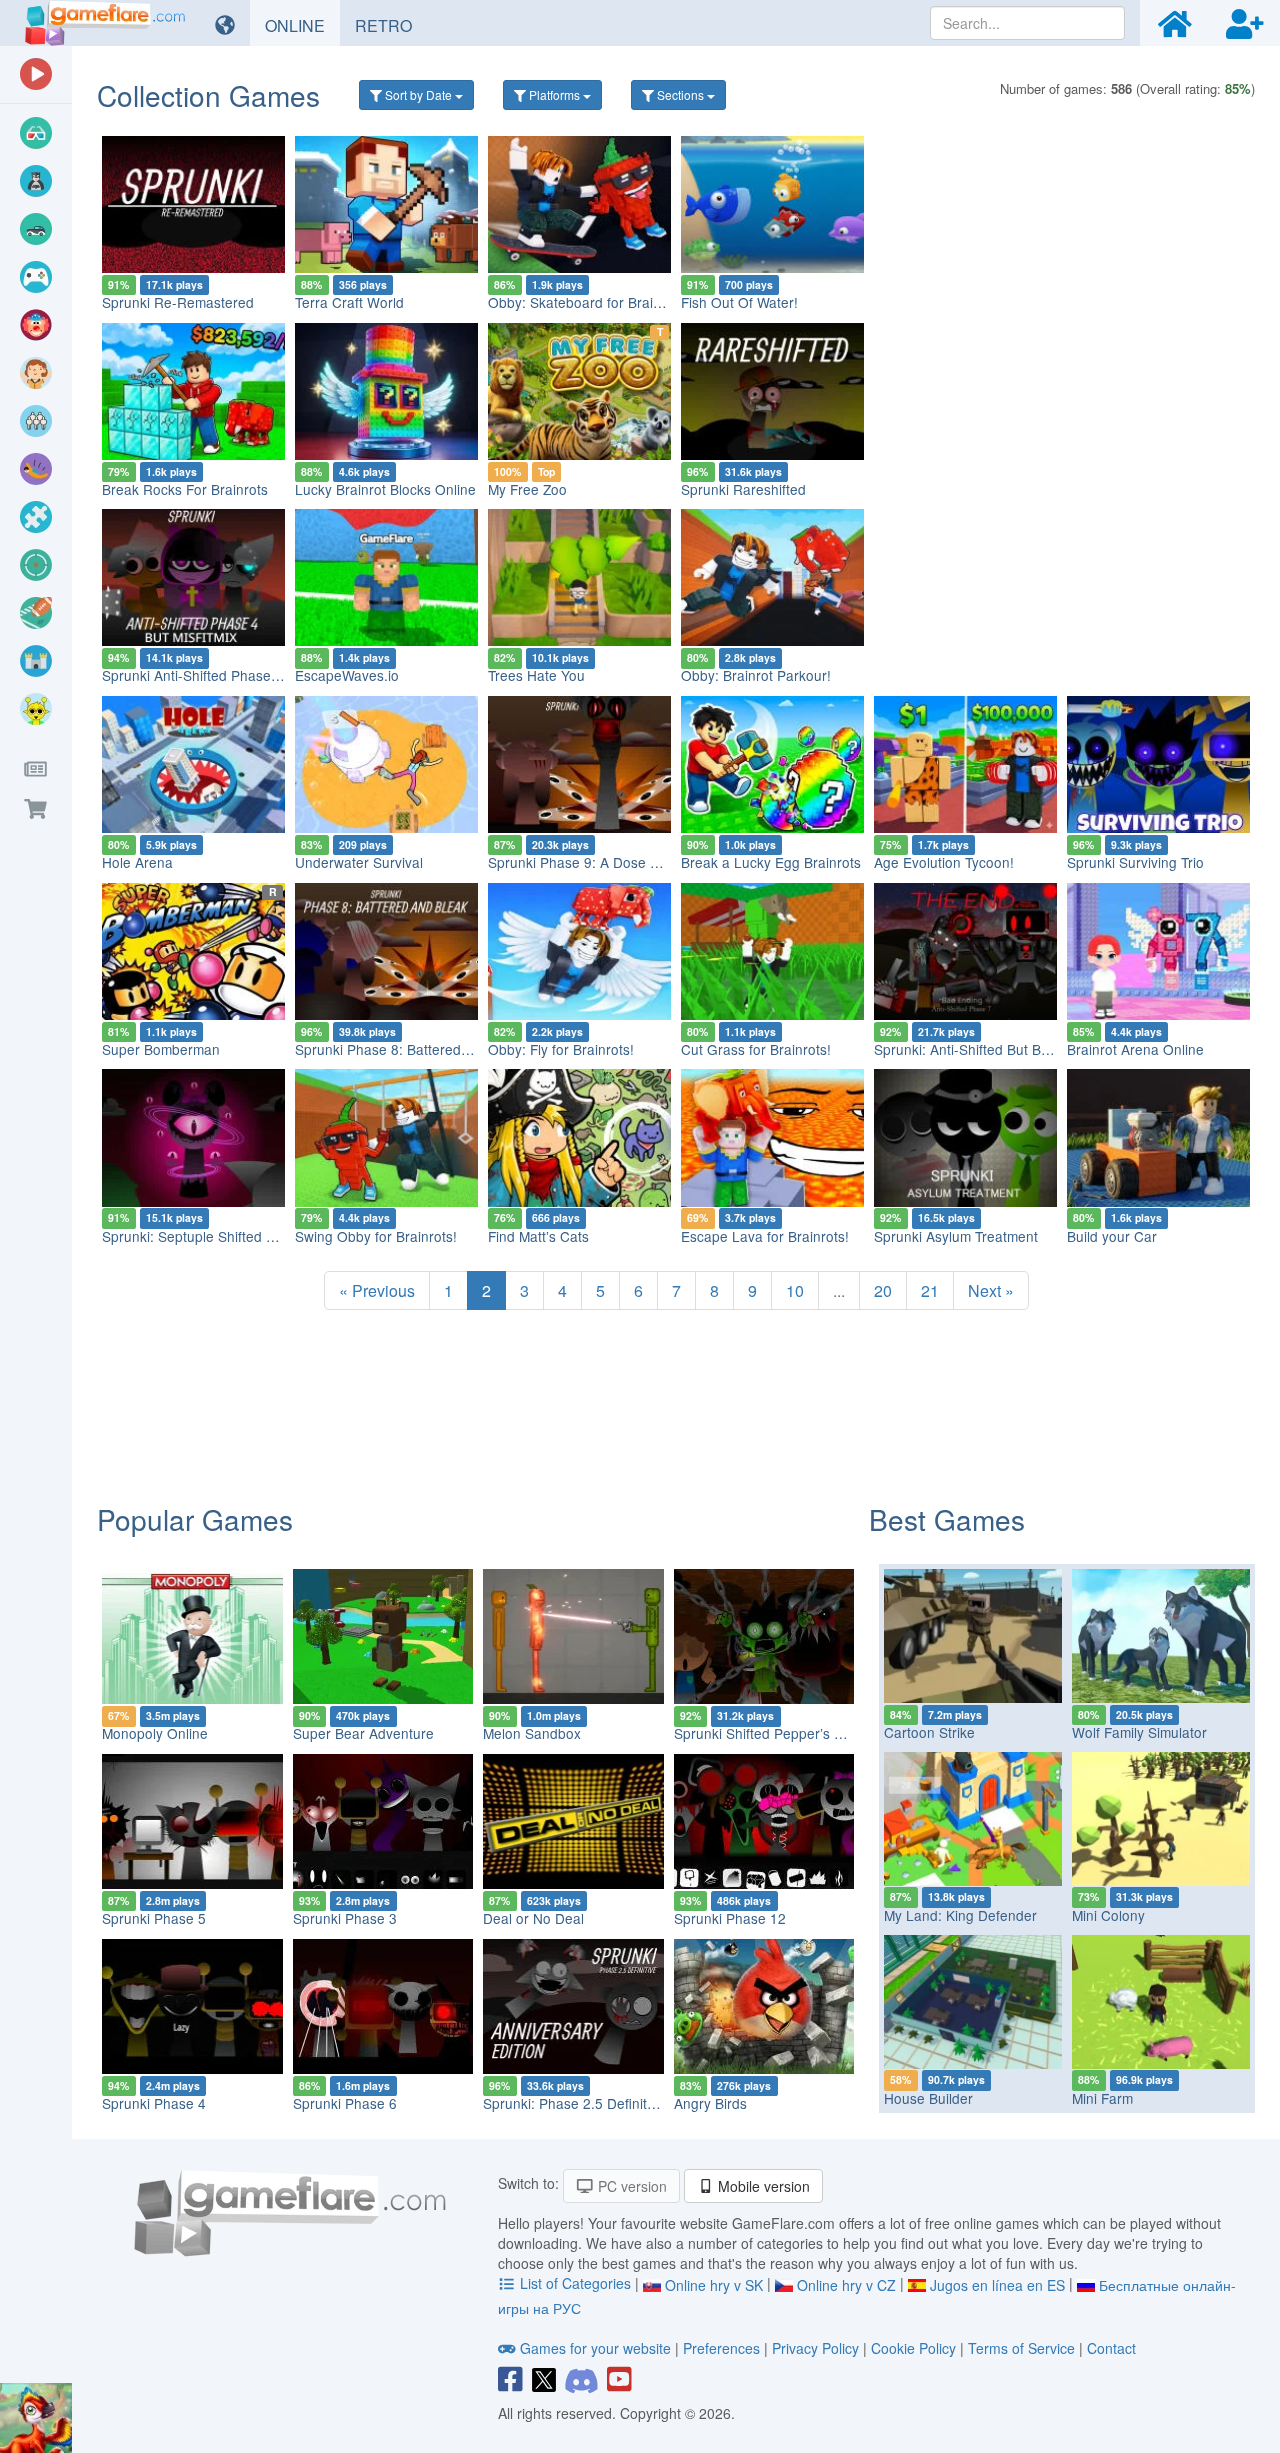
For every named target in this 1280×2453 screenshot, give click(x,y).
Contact (1111, 2348)
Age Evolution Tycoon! (944, 862)
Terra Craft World (349, 302)
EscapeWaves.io (347, 675)
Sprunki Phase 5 (154, 1918)
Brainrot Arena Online (1135, 1049)
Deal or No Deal (533, 1918)
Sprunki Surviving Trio (1135, 862)
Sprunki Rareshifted (743, 489)
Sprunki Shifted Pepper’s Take (769, 1733)
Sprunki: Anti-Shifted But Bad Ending (989, 1049)
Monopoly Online (155, 1733)
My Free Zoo (527, 489)
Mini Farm (1102, 2098)
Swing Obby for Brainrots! (376, 1236)
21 (930, 1290)
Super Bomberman (161, 1049)
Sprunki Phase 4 (154, 2103)
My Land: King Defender (960, 1915)
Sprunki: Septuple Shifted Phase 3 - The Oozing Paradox (281, 1236)
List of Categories (575, 2283)
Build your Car (1112, 1236)
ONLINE (302, 25)
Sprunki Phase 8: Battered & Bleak (404, 1049)
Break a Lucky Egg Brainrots (771, 862)
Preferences (723, 2348)
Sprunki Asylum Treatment (956, 1236)
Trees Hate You (536, 675)
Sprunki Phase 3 (345, 1918)
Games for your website (595, 2348)
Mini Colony (1108, 1915)
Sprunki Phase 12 (730, 1918)
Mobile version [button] (762, 2186)
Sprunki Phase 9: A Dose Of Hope (595, 862)
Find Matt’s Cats (538, 1236)
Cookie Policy (913, 2348)
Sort (417, 94)
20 (883, 1290)
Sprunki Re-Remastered (178, 302)
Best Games (947, 1519)
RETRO (391, 25)
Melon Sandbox (532, 1733)
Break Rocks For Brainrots (185, 489)
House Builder (928, 2098)
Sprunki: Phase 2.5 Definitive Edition (597, 2103)
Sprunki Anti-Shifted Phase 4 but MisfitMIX (234, 675)
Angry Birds (710, 2103)
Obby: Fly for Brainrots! (561, 1049)
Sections (680, 94)
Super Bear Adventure (363, 1733)
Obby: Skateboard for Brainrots (586, 302)
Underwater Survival (359, 862)
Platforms (554, 94)
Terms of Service (1021, 2348)
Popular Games (195, 1519)
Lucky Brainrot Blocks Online (385, 489)
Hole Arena (137, 862)
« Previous (377, 1290)
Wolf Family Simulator (1139, 1732)
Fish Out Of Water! (739, 302)
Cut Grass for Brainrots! (756, 1049)
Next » (991, 1290)
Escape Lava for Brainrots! (765, 1236)
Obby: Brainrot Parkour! (756, 675)
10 (795, 1290)
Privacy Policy (815, 2348)
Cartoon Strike (929, 1732)
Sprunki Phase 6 (345, 2103)
